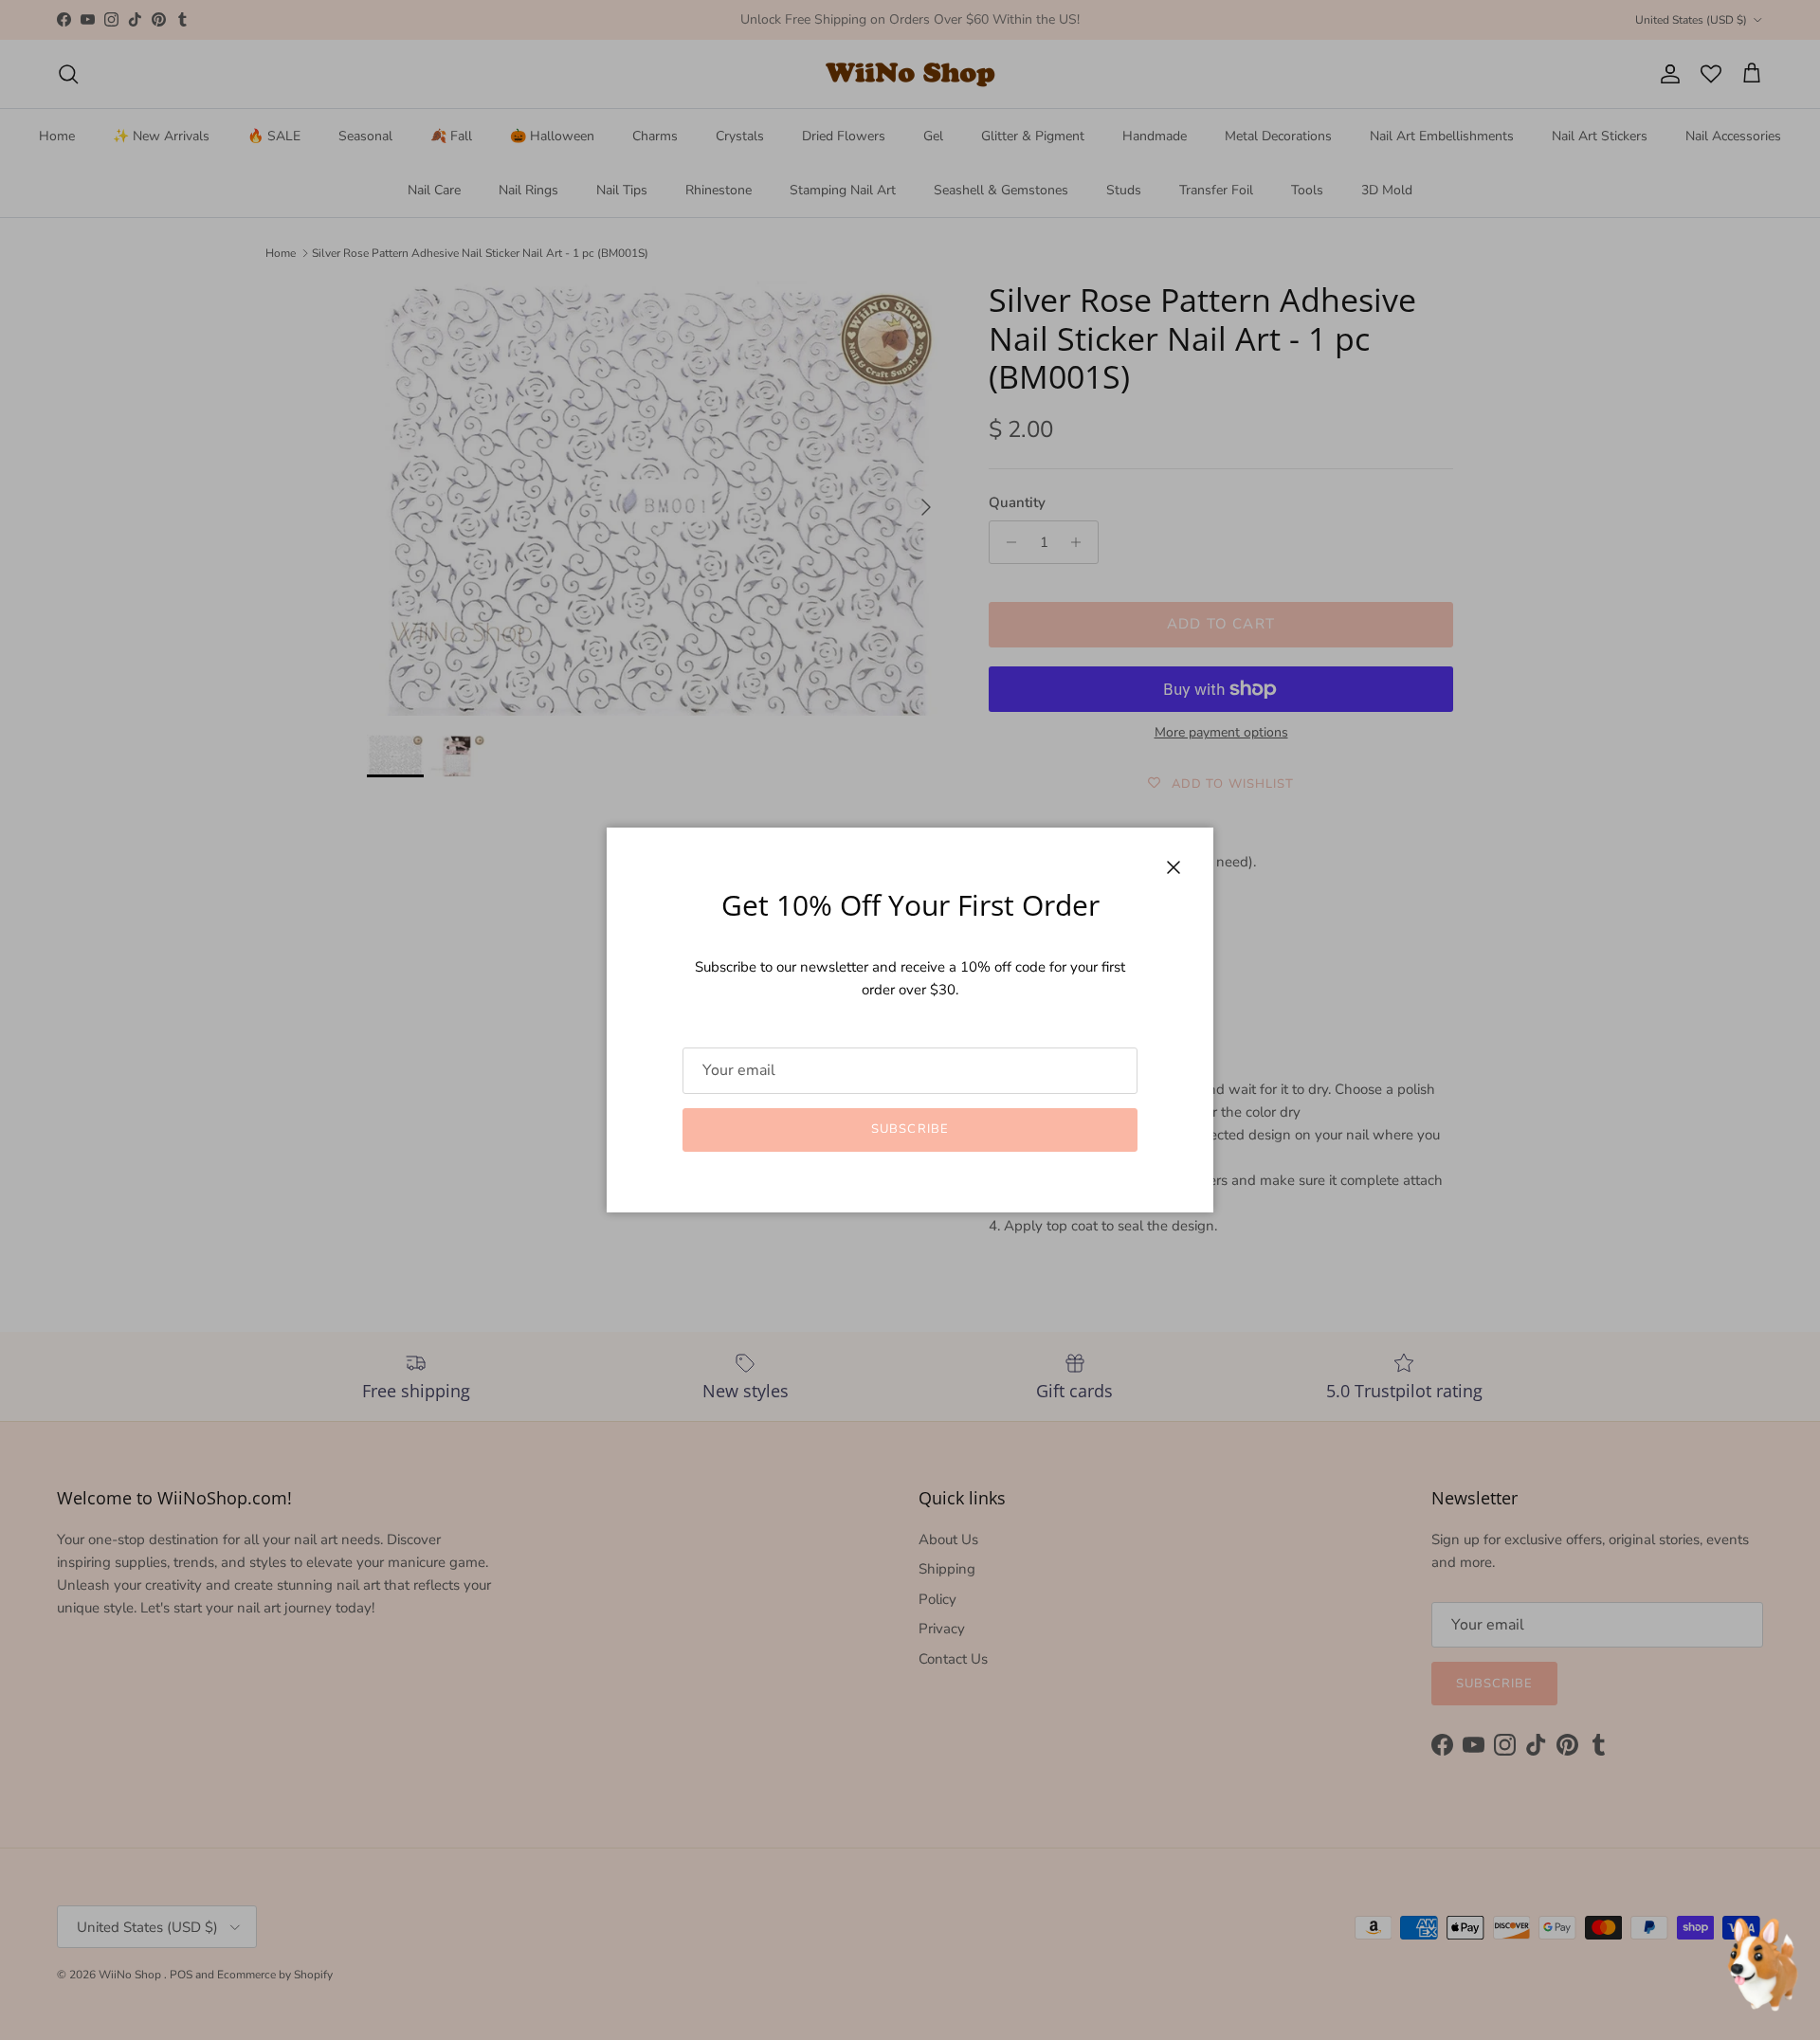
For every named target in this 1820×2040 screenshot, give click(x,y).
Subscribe (910, 1129)
